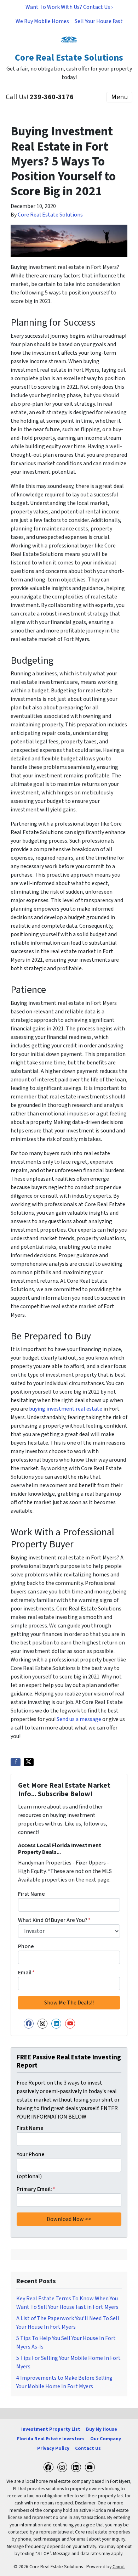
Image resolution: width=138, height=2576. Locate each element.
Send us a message (79, 1719)
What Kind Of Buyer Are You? (54, 1920)
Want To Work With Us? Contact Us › (69, 7)
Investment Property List (51, 2429)
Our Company (106, 2439)
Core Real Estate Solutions (50, 215)
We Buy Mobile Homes (42, 21)
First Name (31, 1894)
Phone (26, 1946)
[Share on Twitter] (29, 1762)
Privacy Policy (53, 2448)
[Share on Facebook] (16, 1762)
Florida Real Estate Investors (51, 2439)
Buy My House (102, 2429)
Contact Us (88, 2448)
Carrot (119, 2567)
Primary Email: (36, 2189)
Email (26, 1973)
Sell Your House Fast (99, 21)
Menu (119, 97)
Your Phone (31, 2154)
